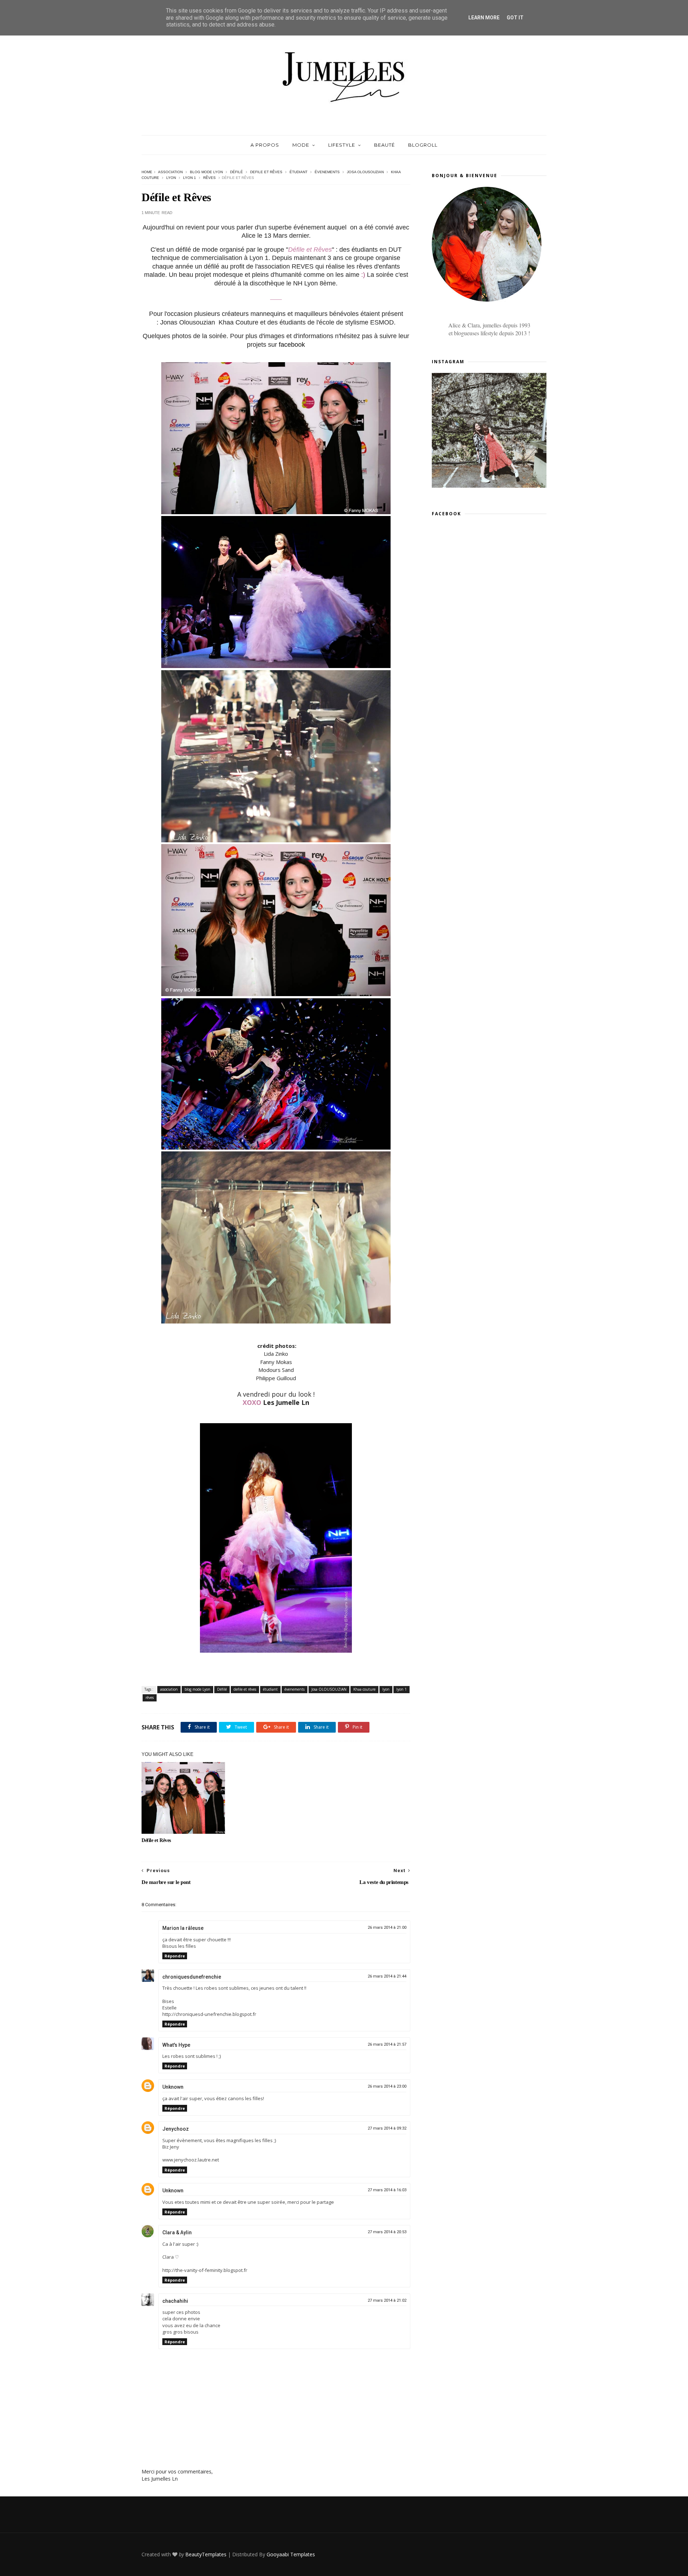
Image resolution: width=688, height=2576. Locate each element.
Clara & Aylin (177, 2232)
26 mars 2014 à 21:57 (387, 2044)
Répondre (175, 1956)
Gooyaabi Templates (291, 2554)
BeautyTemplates (206, 2554)
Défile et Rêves (156, 1840)
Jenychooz (176, 2129)
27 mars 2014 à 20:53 (387, 2232)
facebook (292, 345)
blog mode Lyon (206, 172)
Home (147, 172)
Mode (301, 145)
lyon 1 (190, 178)
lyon (171, 178)
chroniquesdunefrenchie (192, 1977)
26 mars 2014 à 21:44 (387, 1976)
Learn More (484, 18)
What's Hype (176, 2045)
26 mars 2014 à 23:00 (387, 2086)
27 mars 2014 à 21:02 (387, 2300)
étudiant (298, 172)
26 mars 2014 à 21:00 (387, 1928)
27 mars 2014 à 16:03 (387, 2190)
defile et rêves (266, 172)
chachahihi (175, 2301)
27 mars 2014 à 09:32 (387, 2128)
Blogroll (423, 145)
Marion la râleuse (183, 1928)
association (170, 172)
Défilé (236, 172)
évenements (327, 172)
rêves (209, 178)
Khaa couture (364, 1689)
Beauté (384, 145)
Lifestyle (342, 145)
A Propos (265, 145)
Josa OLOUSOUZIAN (365, 172)
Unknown (173, 2087)
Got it (515, 18)
